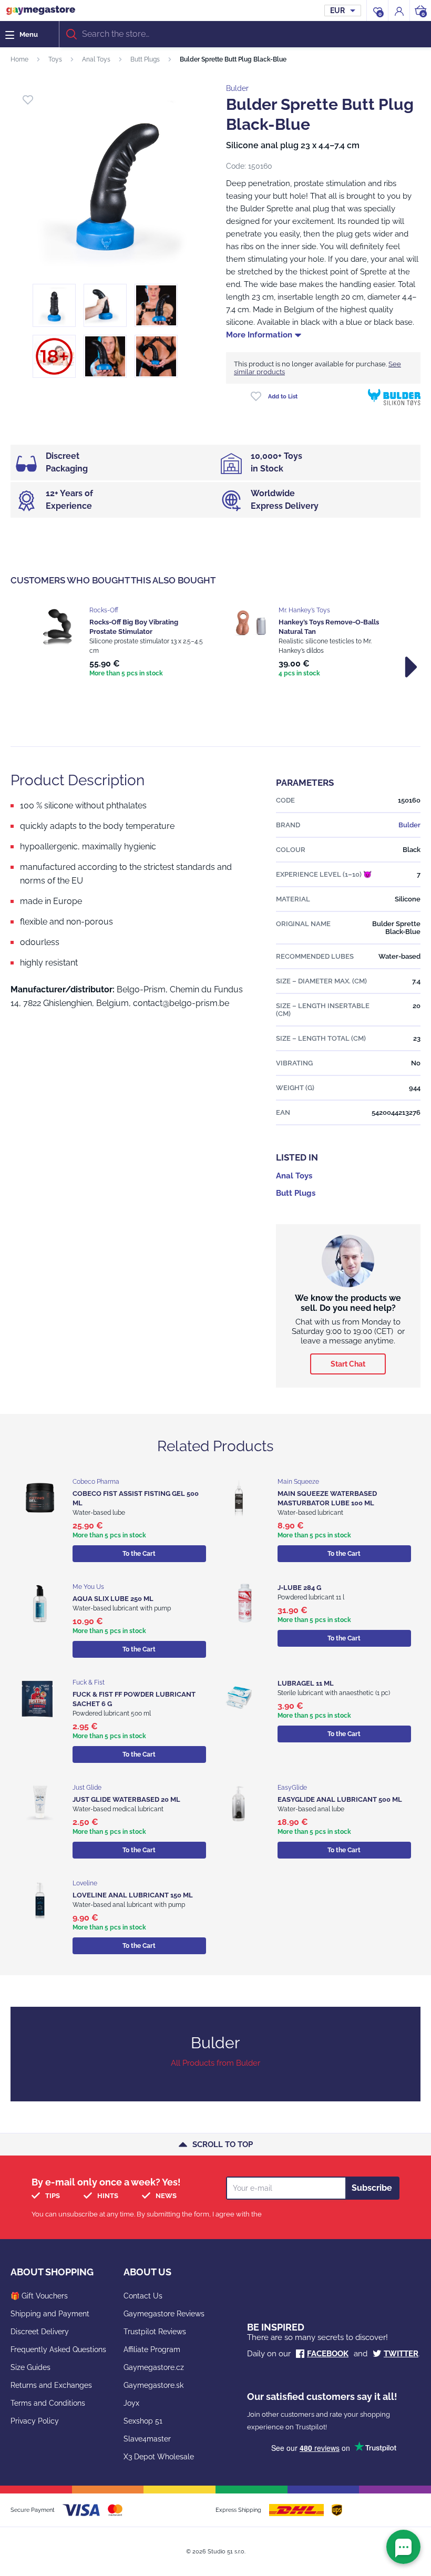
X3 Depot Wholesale (159, 2457)
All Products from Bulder (215, 2063)
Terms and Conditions (48, 2403)
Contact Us (143, 2296)
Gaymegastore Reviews (164, 2314)
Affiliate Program (152, 2349)
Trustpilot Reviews (155, 2332)
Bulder (237, 88)
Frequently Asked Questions (58, 2349)
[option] (121, 643)
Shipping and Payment (50, 2314)
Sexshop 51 (143, 2421)
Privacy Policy (35, 2421)
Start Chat (348, 1364)
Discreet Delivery (40, 2332)
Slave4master (147, 2439)
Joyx (131, 2403)
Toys (55, 59)
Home (19, 59)
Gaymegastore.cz (154, 2367)
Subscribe (372, 2188)
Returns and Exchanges (51, 2385)
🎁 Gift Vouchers (39, 2296)
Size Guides (30, 2367)
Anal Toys (96, 59)
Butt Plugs (145, 59)
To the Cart (139, 1554)
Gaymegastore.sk (153, 2385)
